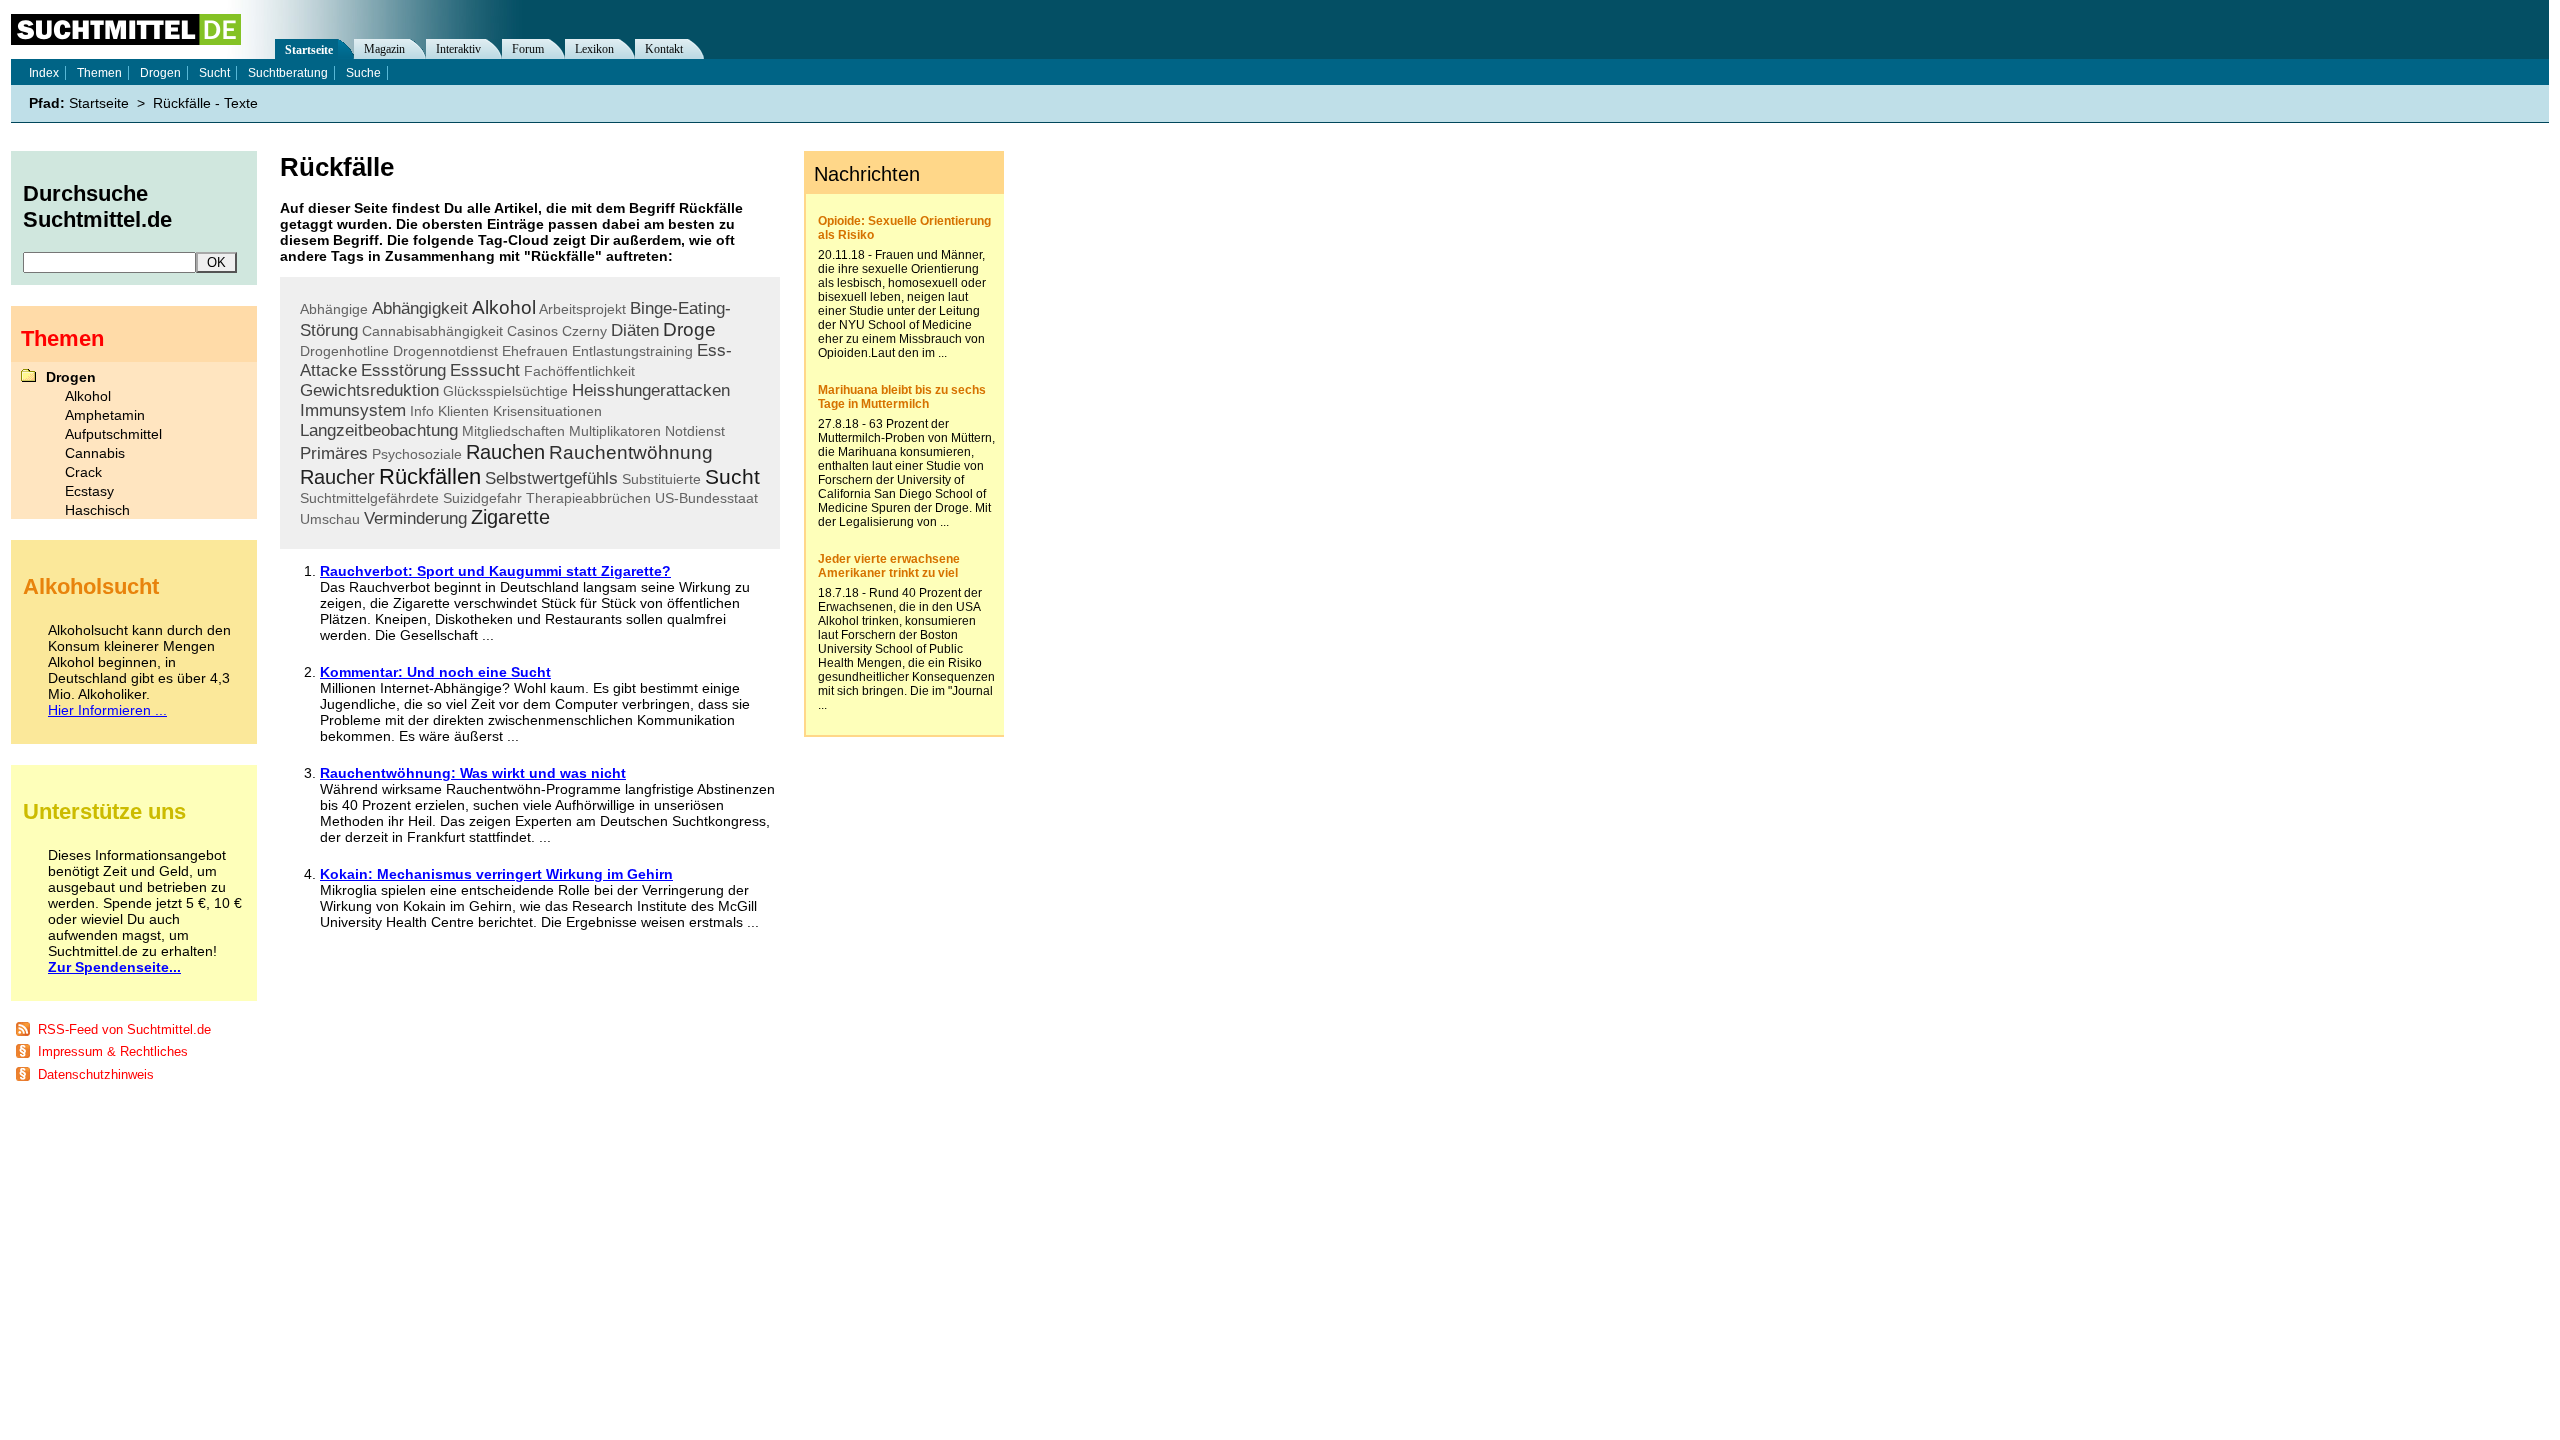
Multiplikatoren (615, 431)
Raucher (337, 477)
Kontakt (664, 49)
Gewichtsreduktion (369, 390)
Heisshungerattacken (651, 390)
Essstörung (403, 370)
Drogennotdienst (445, 351)
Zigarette (510, 517)
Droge (689, 329)
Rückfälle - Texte (205, 103)
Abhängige (334, 309)
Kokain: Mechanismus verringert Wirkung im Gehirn (496, 874)
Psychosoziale (417, 454)
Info (422, 411)
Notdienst (695, 431)
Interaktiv (458, 49)
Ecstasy (89, 491)
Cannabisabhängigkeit (432, 331)
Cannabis (95, 453)
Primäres (334, 453)
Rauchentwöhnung (631, 452)
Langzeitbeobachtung (379, 430)
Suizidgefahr (482, 498)
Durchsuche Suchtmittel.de (97, 206)
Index (44, 73)
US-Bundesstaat (706, 498)
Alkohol (504, 307)
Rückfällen (430, 476)
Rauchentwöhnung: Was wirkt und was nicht (473, 773)
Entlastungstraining (632, 351)
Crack (83, 472)
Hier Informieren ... (107, 710)
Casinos (532, 331)
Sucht (732, 476)
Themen (99, 73)
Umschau (330, 519)
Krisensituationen (547, 411)
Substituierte (661, 479)
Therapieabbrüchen (588, 498)
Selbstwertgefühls (551, 478)
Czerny (584, 331)
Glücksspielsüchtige (505, 391)
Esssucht (485, 370)
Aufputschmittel (113, 434)
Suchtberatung (288, 73)
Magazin (384, 49)
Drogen (160, 73)
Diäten (635, 330)
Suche (363, 73)
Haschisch (97, 510)
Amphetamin (105, 415)
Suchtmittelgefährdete (369, 498)
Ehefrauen (535, 351)
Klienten (463, 411)
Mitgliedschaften (513, 431)
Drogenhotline (344, 351)
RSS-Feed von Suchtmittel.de (124, 1029)
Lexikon (594, 49)
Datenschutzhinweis (96, 1074)
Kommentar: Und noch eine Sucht (435, 672)
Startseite (309, 50)
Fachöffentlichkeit (579, 371)
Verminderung (415, 518)
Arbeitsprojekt (582, 309)
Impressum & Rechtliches (113, 1051)
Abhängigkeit (420, 308)
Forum (528, 49)
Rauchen (505, 452)
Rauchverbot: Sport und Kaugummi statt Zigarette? (495, 571)
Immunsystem (353, 410)
